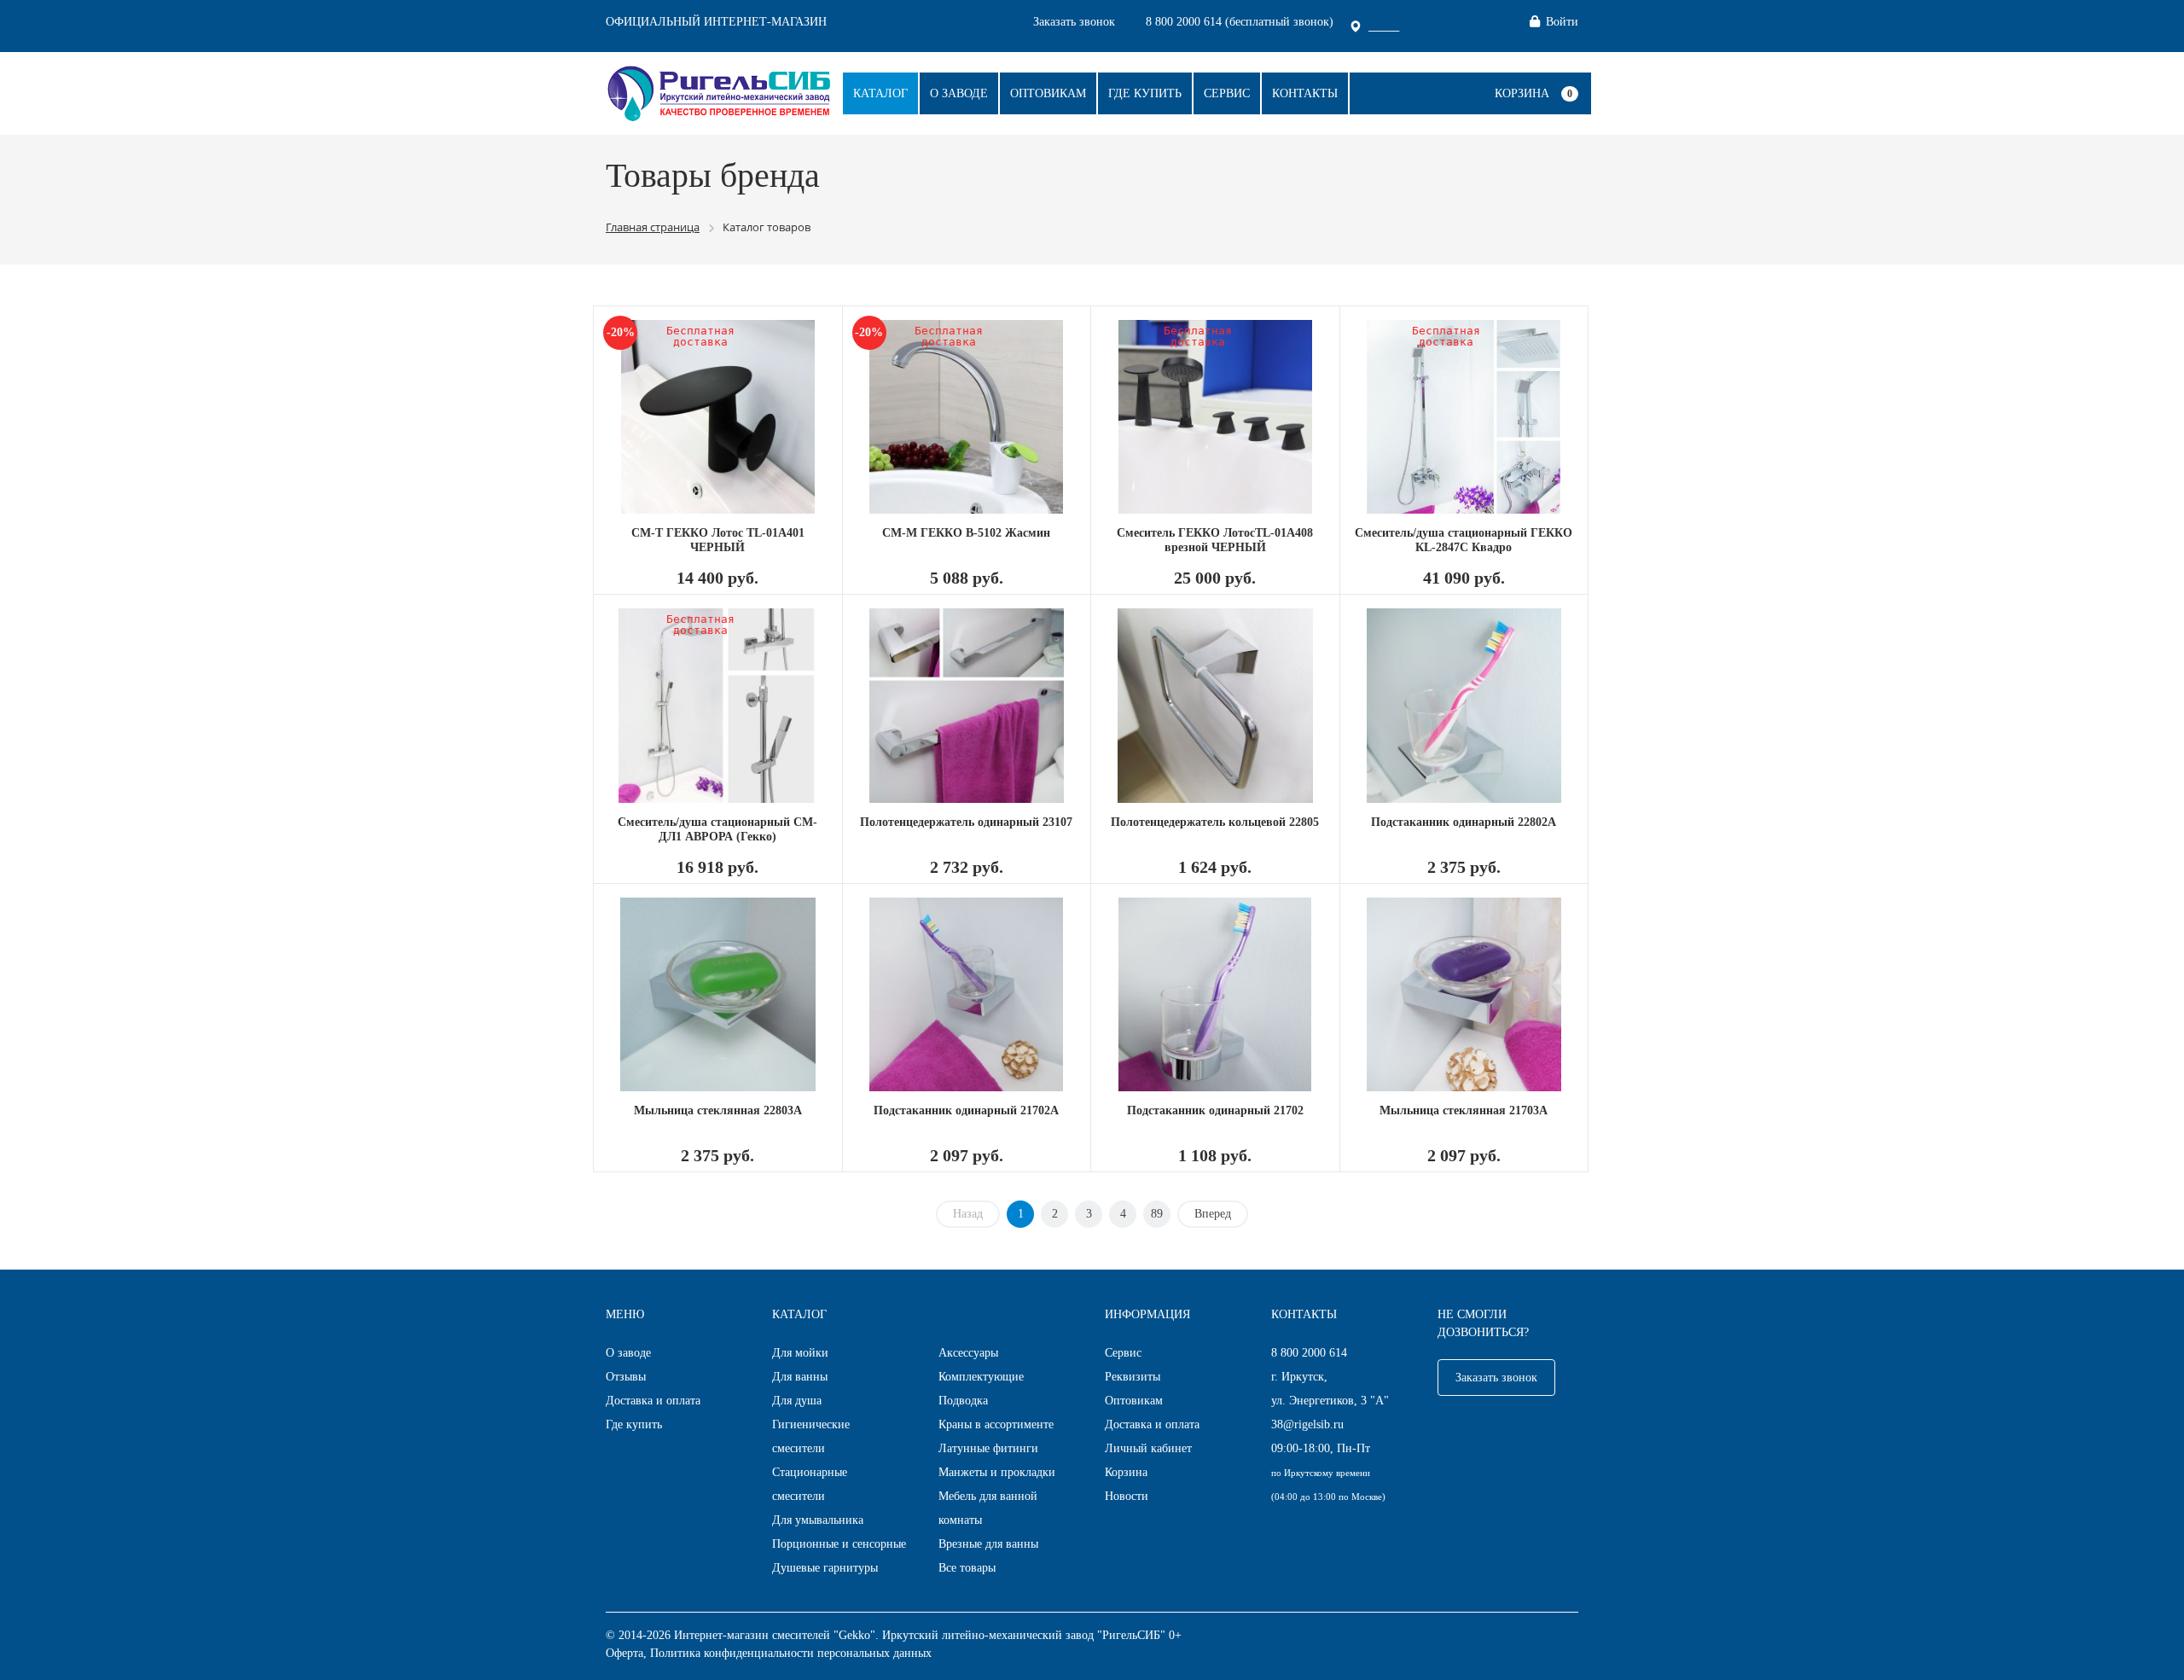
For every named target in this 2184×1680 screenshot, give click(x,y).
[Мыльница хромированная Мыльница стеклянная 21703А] (1464, 994)
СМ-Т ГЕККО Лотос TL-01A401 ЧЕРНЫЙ (718, 540)
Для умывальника (818, 1520)
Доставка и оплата (653, 1401)
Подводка (963, 1401)
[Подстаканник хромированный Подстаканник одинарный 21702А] (967, 994)
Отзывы (626, 1377)
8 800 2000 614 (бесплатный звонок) (1240, 22)
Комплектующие (981, 1377)
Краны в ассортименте (996, 1424)
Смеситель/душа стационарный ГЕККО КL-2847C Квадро (1464, 540)
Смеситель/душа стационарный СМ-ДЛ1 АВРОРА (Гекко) (717, 829)
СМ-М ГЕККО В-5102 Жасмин (966, 533)
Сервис (1227, 93)
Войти (1562, 22)
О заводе (959, 93)
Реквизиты (1133, 1377)
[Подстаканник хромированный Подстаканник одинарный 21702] (1215, 994)
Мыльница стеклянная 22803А (718, 1110)
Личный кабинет (1148, 1448)
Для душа (797, 1401)
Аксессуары (968, 1353)
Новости (1127, 1496)
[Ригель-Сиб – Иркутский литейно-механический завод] (719, 92)
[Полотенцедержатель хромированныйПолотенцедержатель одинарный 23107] (967, 705)
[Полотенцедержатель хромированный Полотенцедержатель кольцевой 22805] (1215, 705)
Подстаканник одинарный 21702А (966, 1110)
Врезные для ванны (988, 1544)
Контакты (1305, 93)
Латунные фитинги (988, 1448)
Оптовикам (1048, 93)
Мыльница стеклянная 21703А (1464, 1110)
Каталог (880, 93)
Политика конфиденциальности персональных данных (791, 1653)
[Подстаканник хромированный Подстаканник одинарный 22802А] (1464, 705)
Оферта (624, 1653)
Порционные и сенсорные (839, 1544)
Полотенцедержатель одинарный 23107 (966, 822)
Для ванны (800, 1377)
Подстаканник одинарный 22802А (1464, 822)
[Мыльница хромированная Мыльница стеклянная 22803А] (718, 994)
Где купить (1145, 93)
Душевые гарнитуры (825, 1568)
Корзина (1522, 93)
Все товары (967, 1568)
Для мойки (800, 1353)
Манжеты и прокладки (997, 1472)
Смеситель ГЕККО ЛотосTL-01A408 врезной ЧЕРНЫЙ (1215, 540)
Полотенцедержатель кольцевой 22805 (1215, 822)
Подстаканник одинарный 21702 (1215, 1110)
